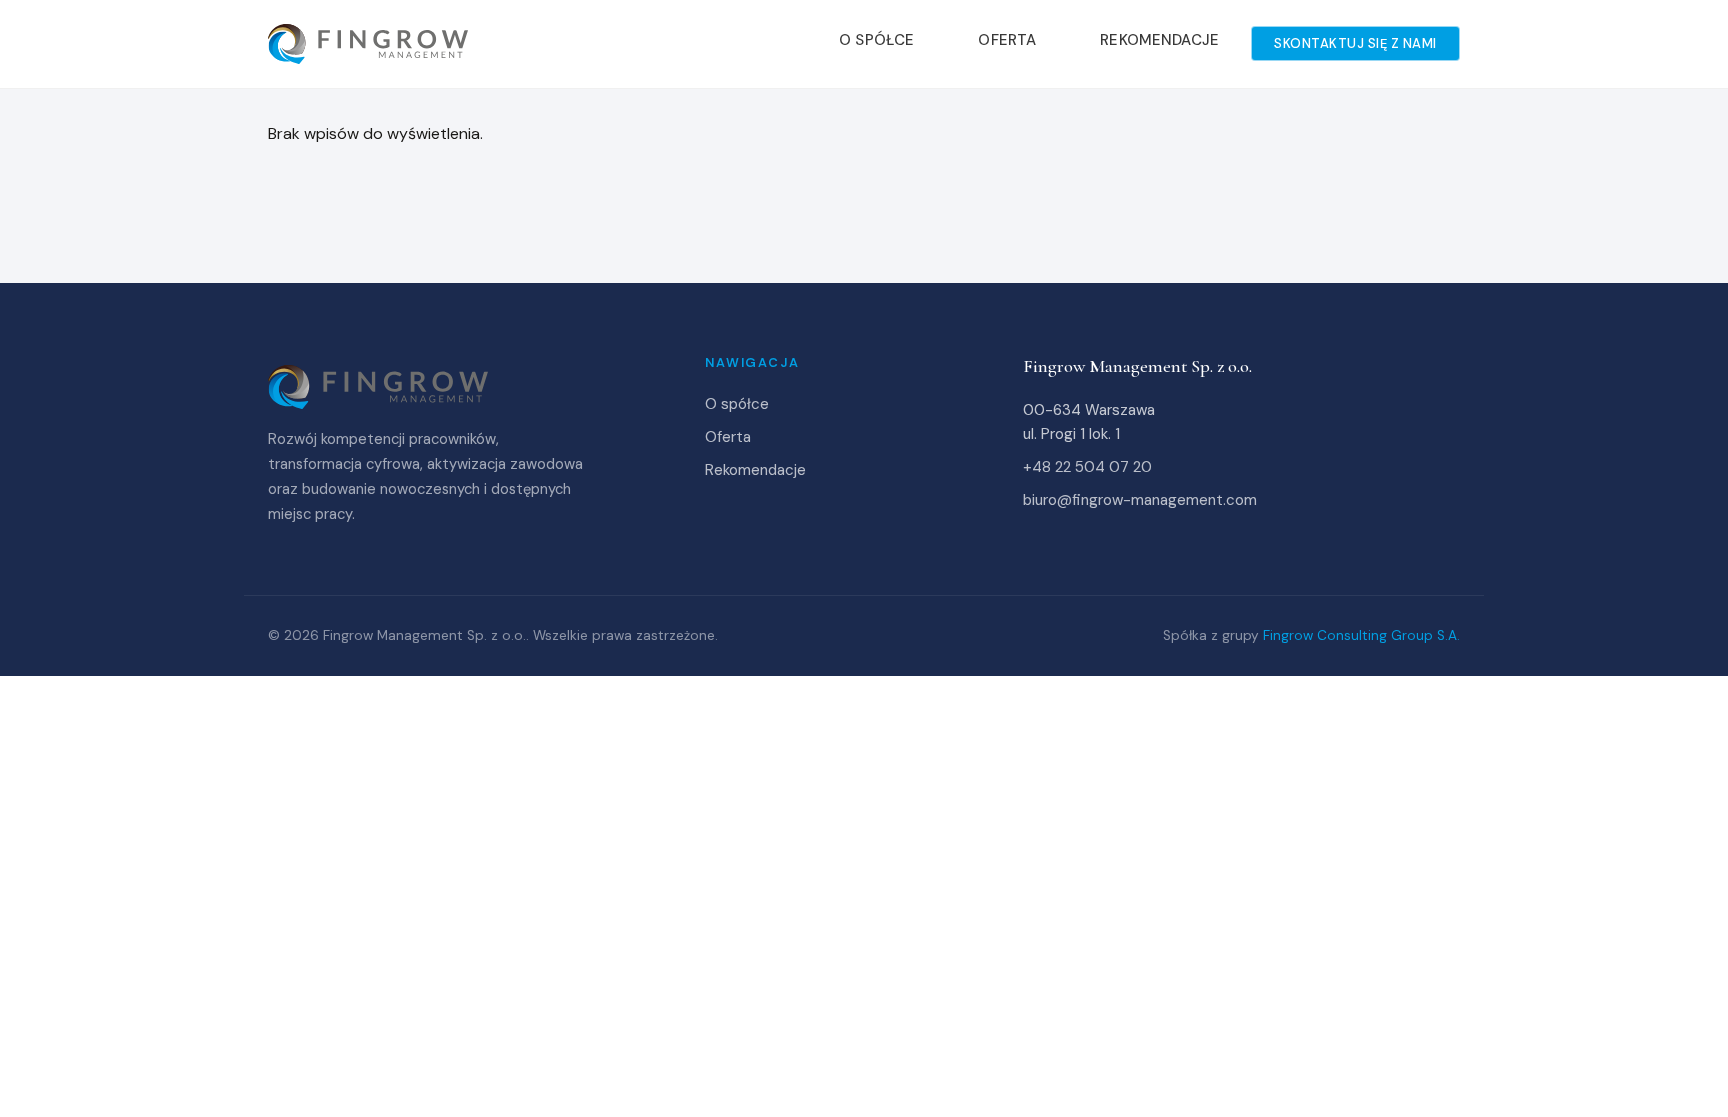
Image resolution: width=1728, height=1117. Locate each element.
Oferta (1007, 40)
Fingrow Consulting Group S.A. (1361, 635)
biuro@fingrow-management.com (1140, 500)
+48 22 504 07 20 (1087, 467)
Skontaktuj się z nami (1355, 43)
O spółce (876, 40)
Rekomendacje (1159, 40)
